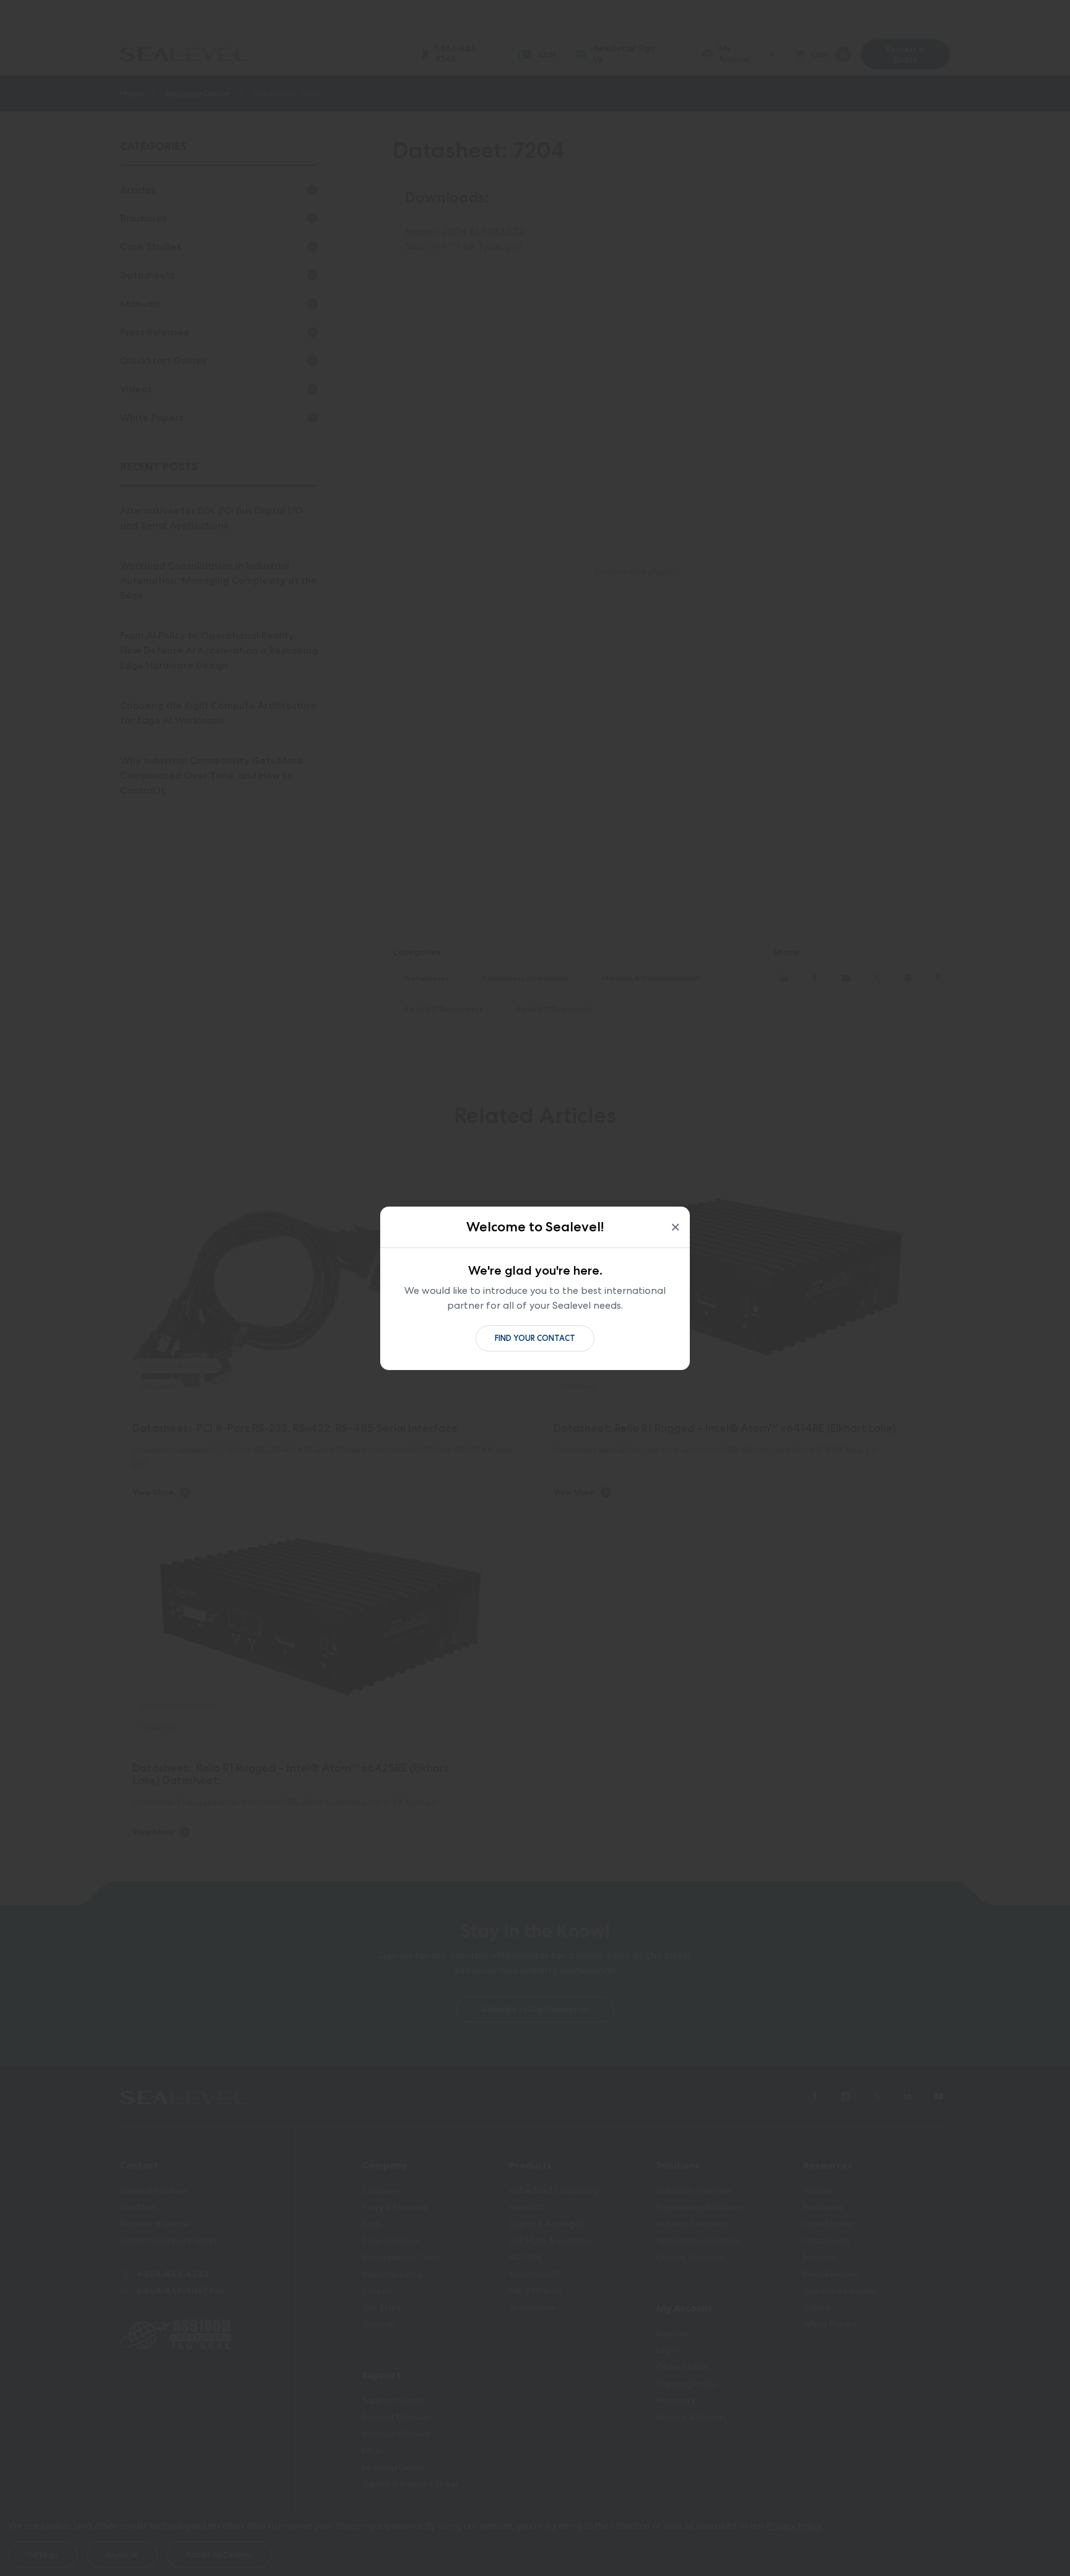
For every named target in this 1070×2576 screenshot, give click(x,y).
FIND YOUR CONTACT (535, 1338)
